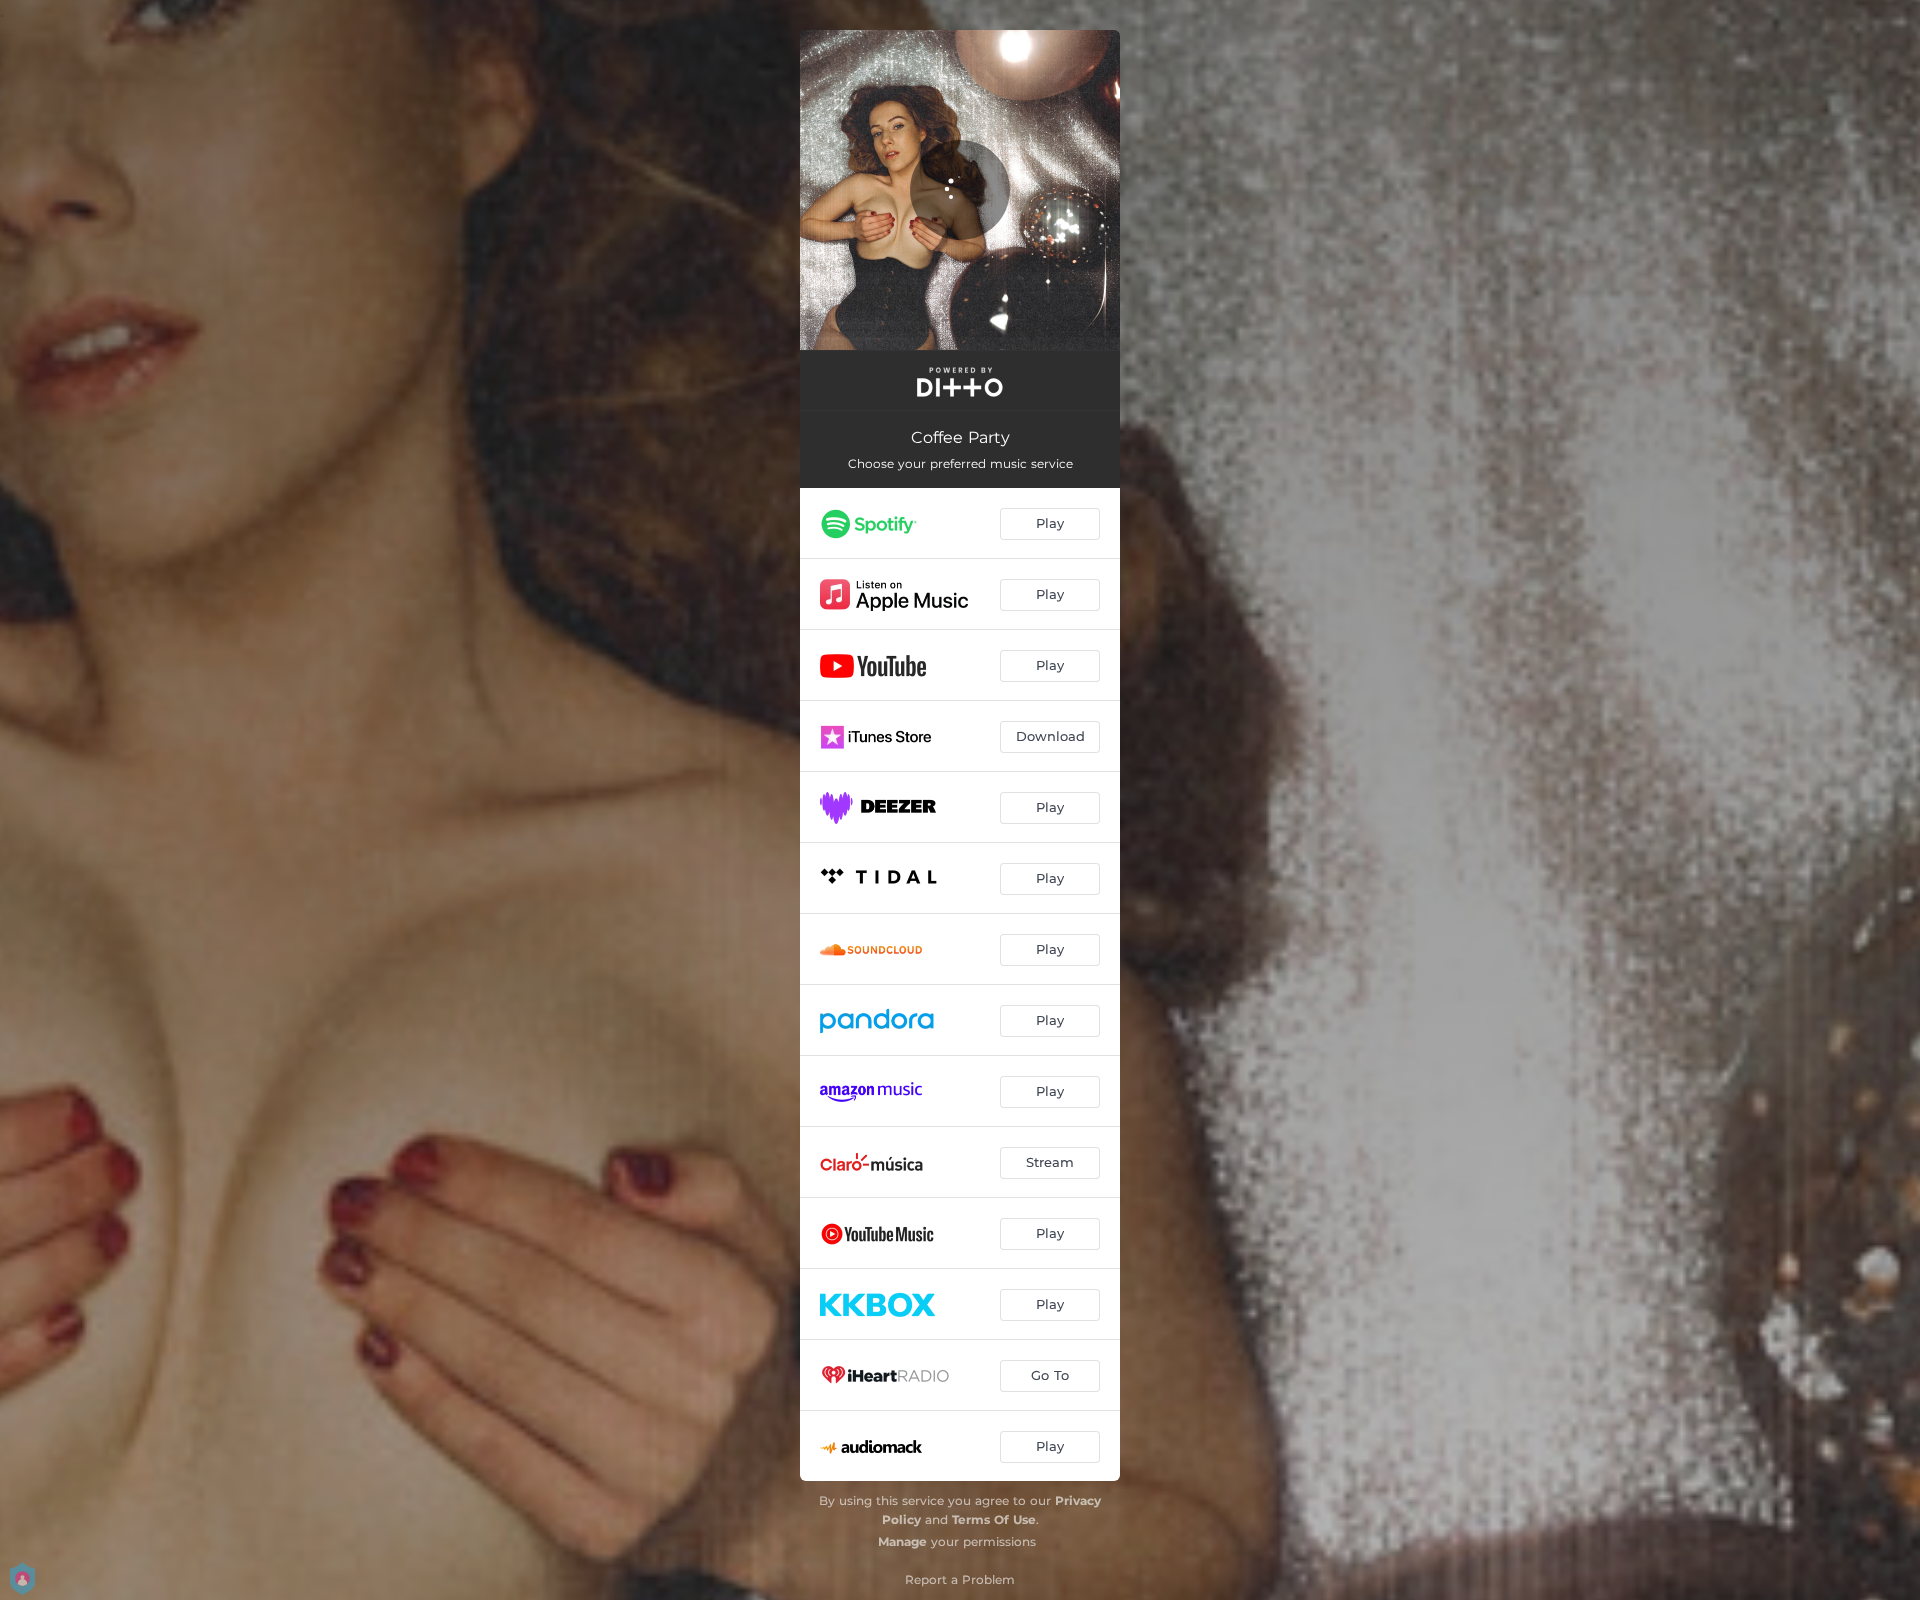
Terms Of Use (994, 1519)
